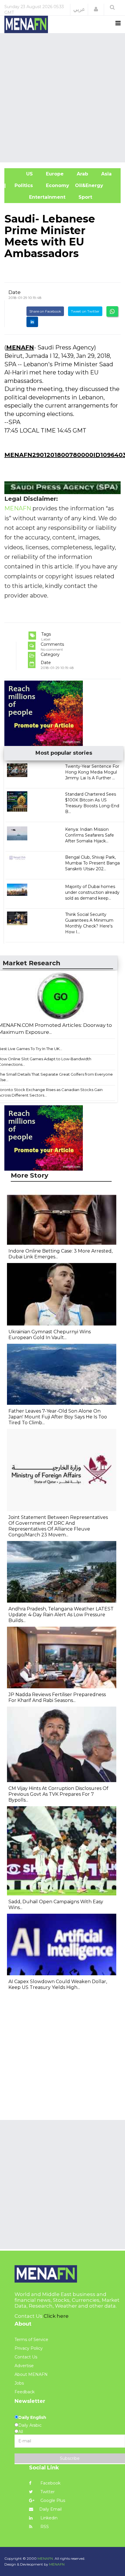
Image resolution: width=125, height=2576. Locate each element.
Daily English (32, 2417)
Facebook (50, 2483)
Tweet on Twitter (85, 311)
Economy (57, 185)
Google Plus (52, 2500)
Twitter (47, 2492)
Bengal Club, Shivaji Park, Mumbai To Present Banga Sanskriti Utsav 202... (92, 863)
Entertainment (38, 197)
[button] (96, 9)
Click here (56, 2316)
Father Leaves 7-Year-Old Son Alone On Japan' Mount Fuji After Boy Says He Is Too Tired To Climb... (58, 1417)
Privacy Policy (29, 2348)
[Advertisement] (63, 97)
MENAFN (20, 347)
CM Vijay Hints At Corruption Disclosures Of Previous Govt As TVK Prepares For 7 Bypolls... (58, 1794)
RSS (44, 2527)
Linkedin (48, 2518)
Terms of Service (31, 2340)
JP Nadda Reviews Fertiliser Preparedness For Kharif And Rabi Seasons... (57, 1697)
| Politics (22, 185)
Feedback (25, 2392)
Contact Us (26, 2357)
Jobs (19, 2383)
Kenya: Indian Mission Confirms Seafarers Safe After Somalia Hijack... (90, 835)
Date (15, 292)
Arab (82, 174)
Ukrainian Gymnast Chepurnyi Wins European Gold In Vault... (50, 1335)
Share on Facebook (45, 311)
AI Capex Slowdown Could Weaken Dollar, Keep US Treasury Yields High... (58, 1984)
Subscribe (70, 2458)
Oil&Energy (96, 185)
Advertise (24, 2366)
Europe (54, 174)
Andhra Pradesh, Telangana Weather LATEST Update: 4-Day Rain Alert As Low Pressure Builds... (61, 1615)
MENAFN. (46, 2558)
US (22, 174)
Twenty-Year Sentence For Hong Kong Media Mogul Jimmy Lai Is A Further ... (92, 772)
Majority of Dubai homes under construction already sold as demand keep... (92, 892)
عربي (79, 9)
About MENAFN (31, 2374)
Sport (82, 197)
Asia (106, 174)
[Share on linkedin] (32, 322)
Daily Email (50, 2509)
